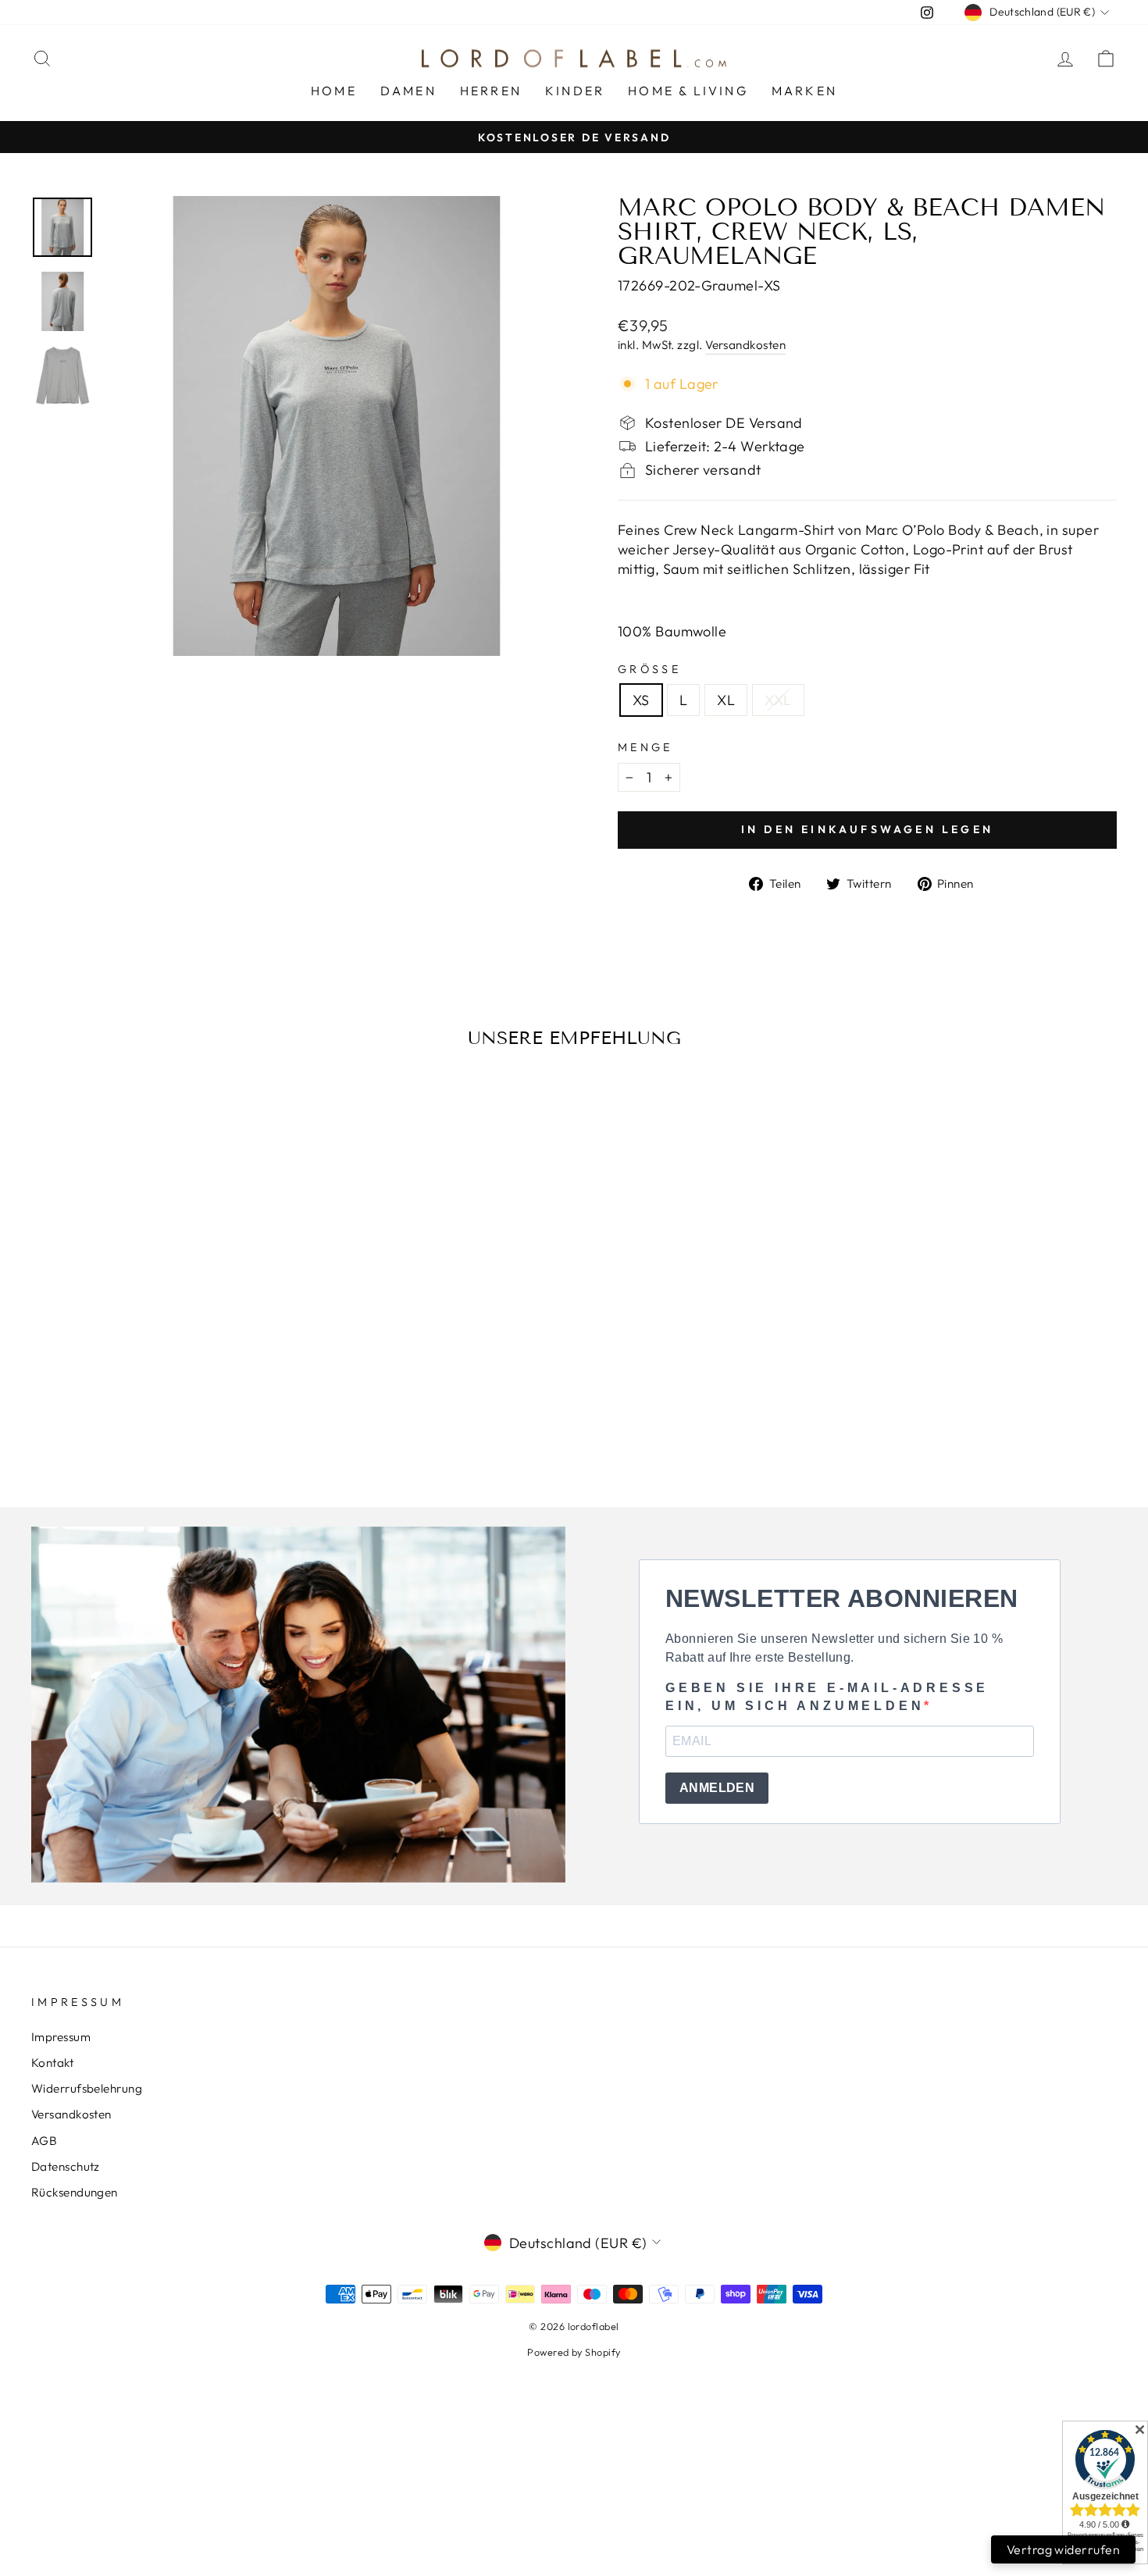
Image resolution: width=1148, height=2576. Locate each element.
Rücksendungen (75, 2192)
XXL (778, 700)
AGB (44, 2141)
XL (726, 700)
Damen (408, 91)
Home (334, 91)
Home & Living (688, 91)
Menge (645, 747)
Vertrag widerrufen (1063, 2549)
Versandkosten (745, 345)
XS (641, 700)
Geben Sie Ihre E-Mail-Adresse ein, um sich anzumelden (827, 1696)
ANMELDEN (717, 1788)
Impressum (61, 2037)
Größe (649, 669)
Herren (491, 91)
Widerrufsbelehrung (87, 2088)
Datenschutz (66, 2166)
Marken (804, 91)
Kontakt (52, 2063)
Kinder (575, 91)
